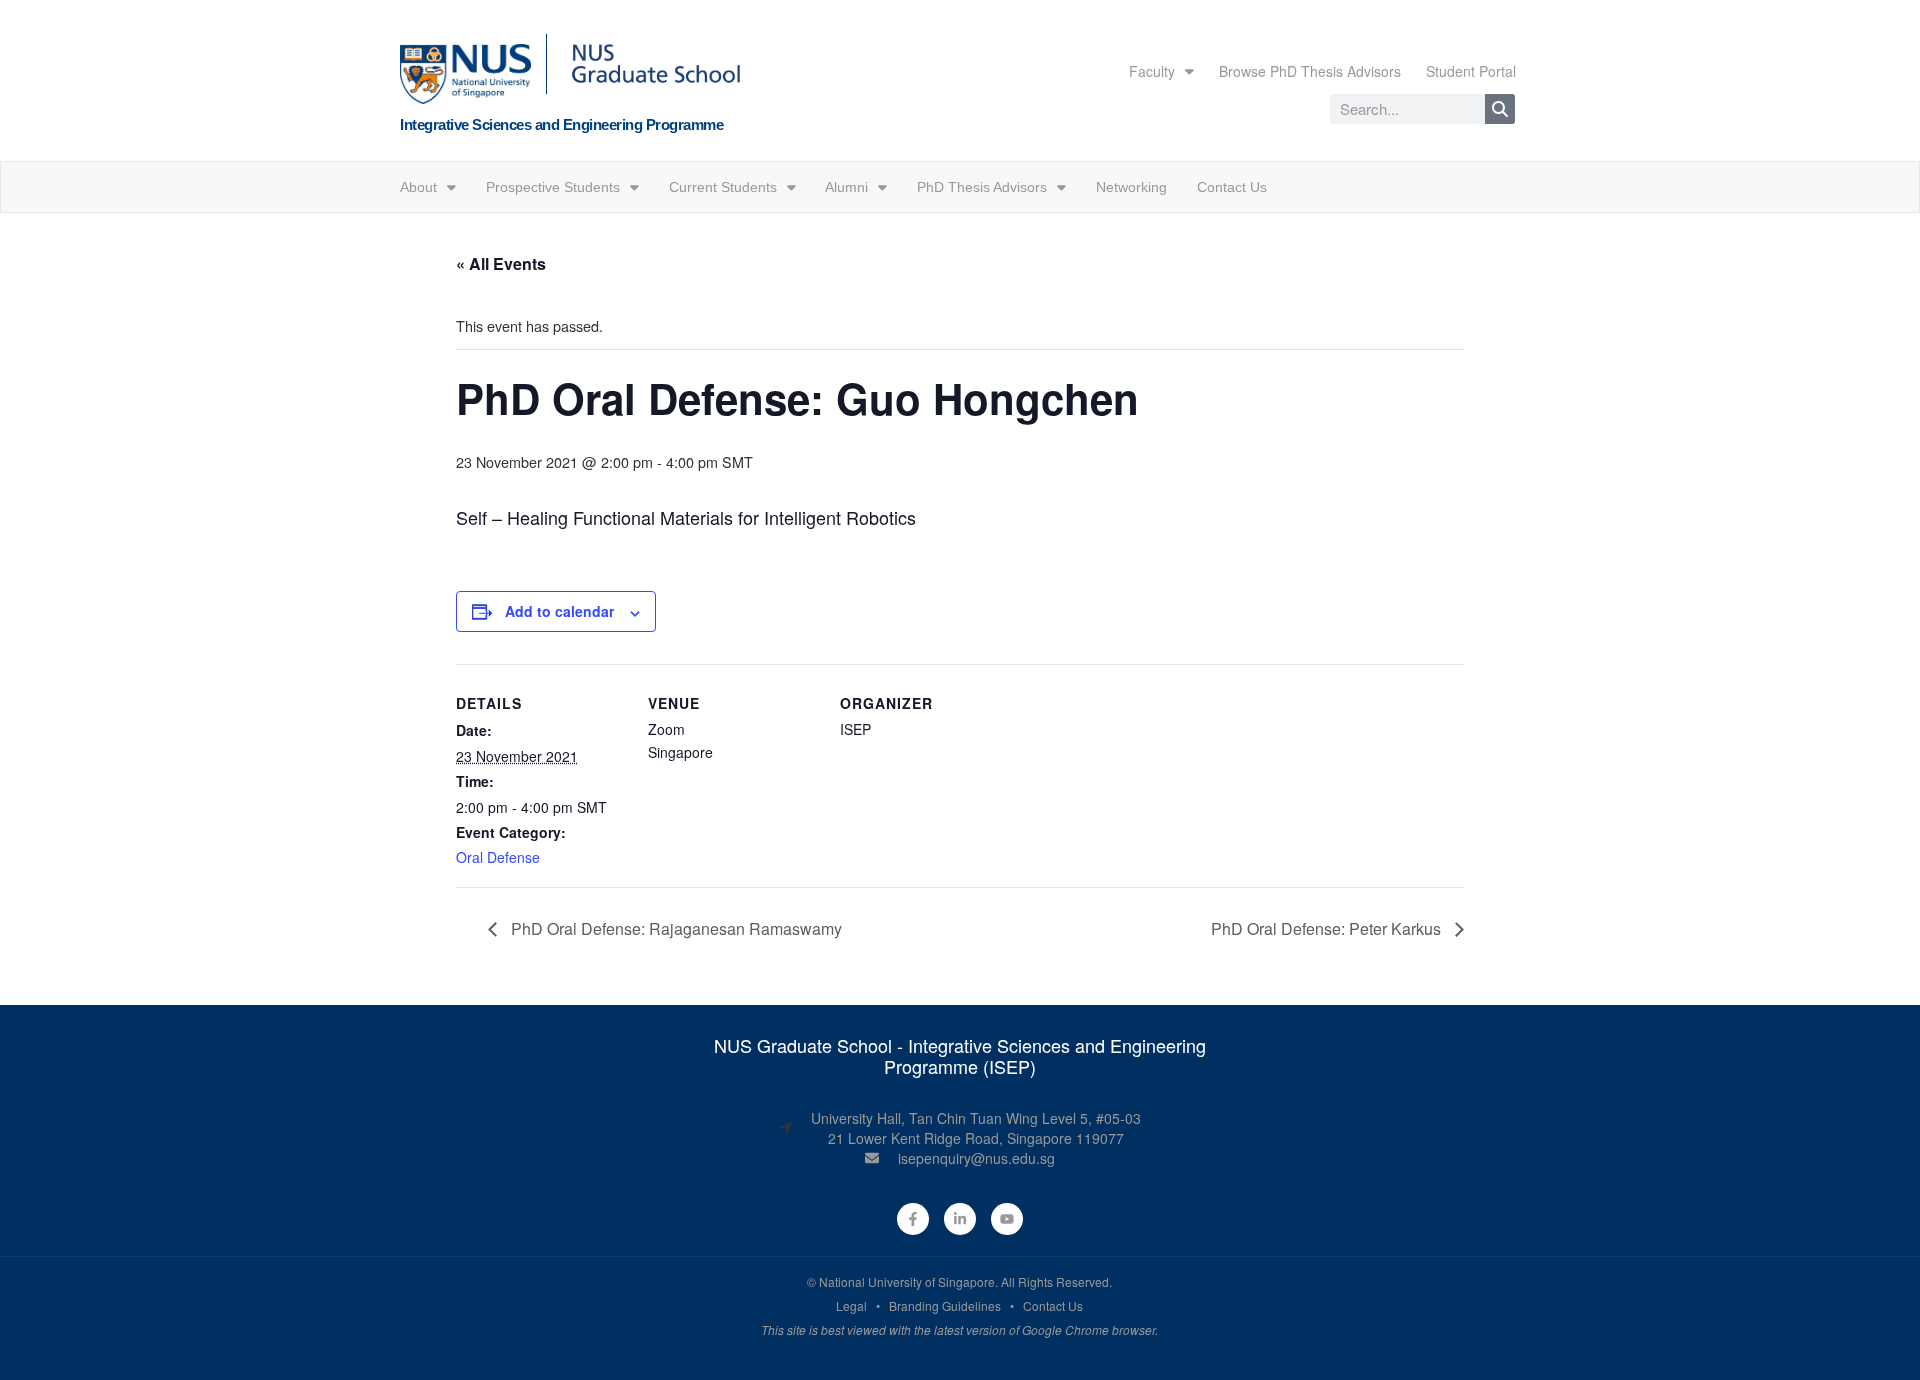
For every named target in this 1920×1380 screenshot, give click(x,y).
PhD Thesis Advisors (982, 187)
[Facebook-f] (913, 1219)
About (418, 187)
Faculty (1152, 71)
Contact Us (1232, 187)
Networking (1131, 187)
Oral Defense (498, 857)
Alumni (846, 187)
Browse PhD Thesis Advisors (1310, 71)
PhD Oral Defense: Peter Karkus (1328, 928)
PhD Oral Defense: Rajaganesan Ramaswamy (674, 928)
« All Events (501, 263)
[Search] (1500, 109)
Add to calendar (559, 611)
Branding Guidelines (945, 1305)
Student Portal (1471, 71)
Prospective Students (553, 187)
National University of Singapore (907, 1281)
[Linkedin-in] (960, 1219)
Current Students (723, 187)
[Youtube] (1007, 1219)
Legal (851, 1305)
